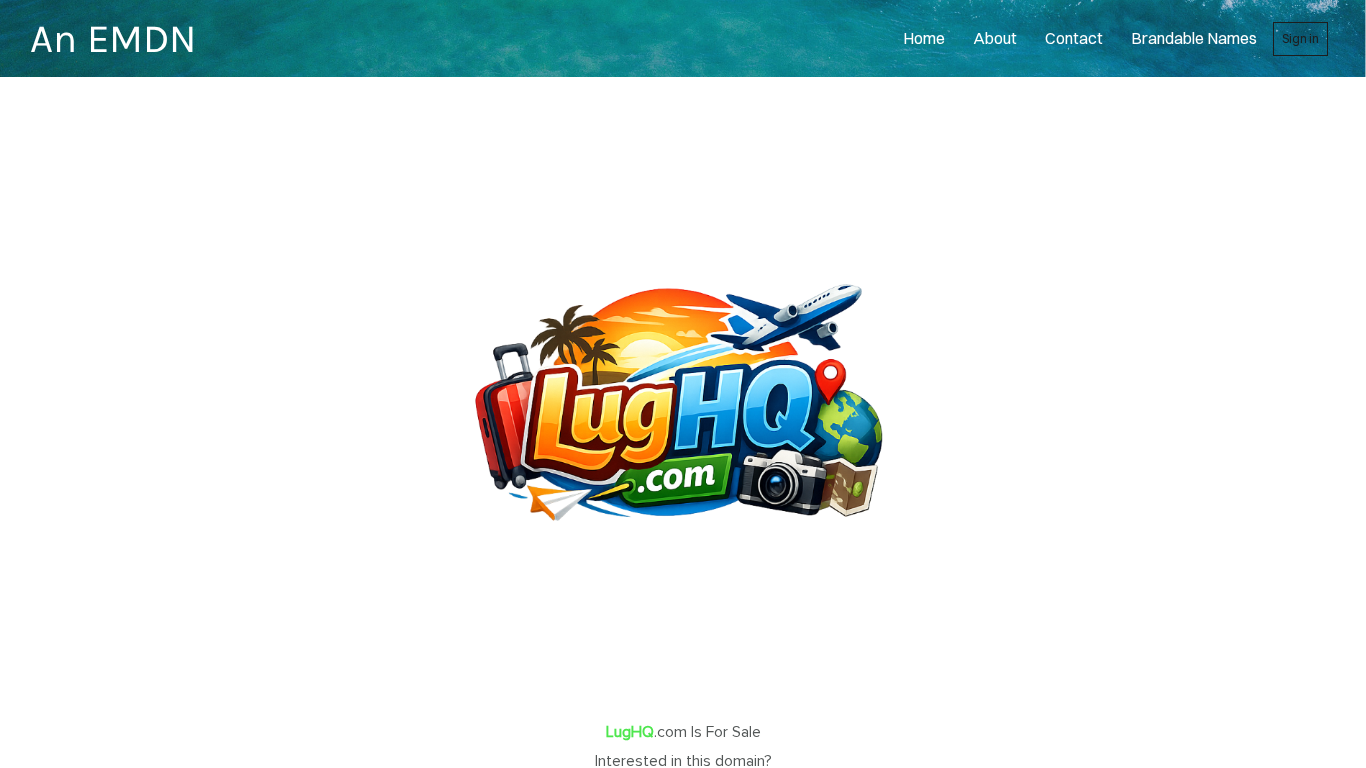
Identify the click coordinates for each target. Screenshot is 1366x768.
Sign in (1300, 38)
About (995, 38)
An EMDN (113, 38)
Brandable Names (1194, 38)
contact (1074, 38)
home (924, 38)
